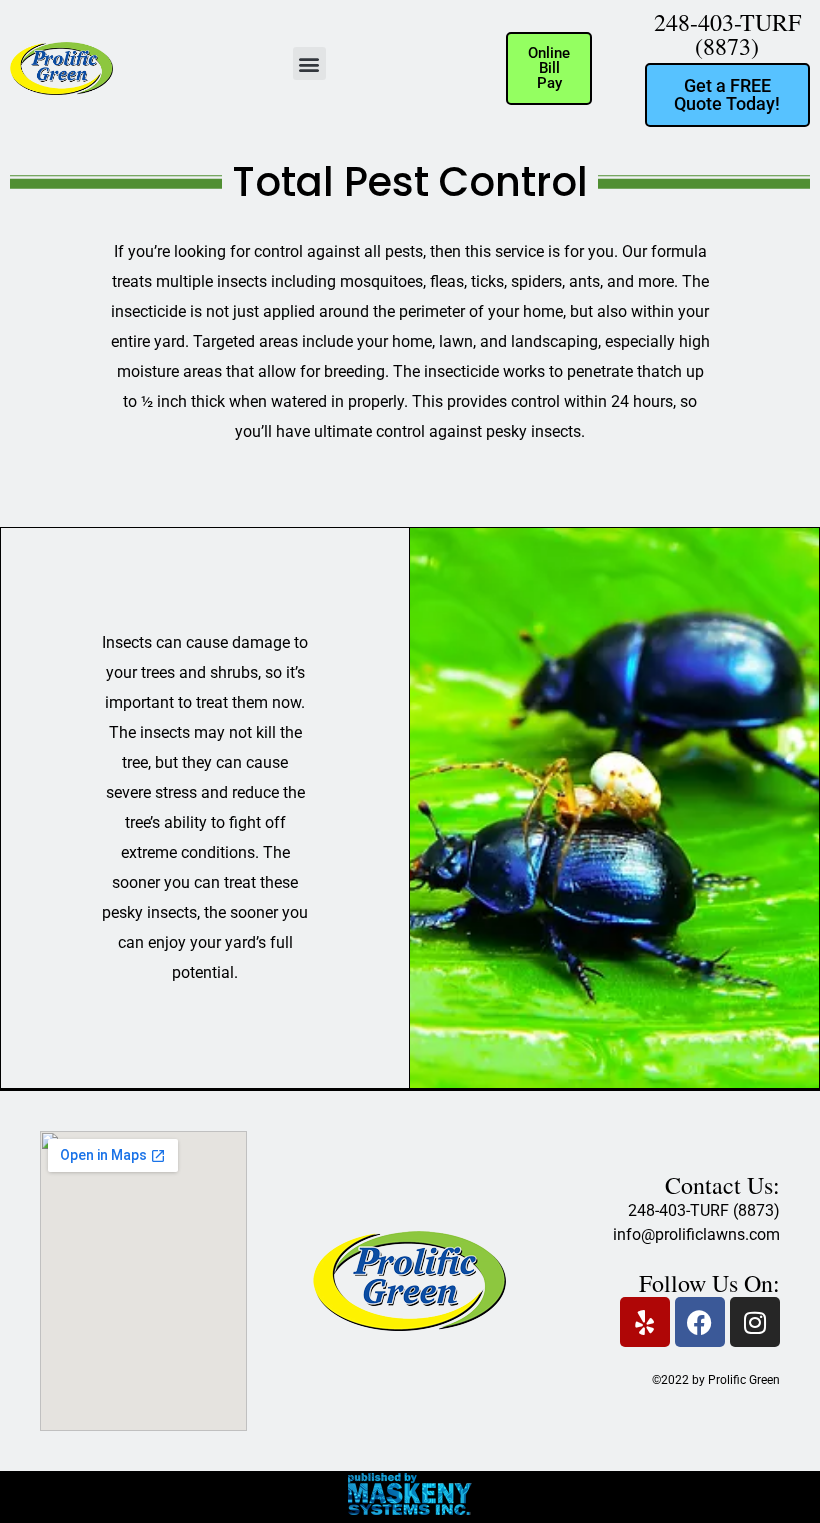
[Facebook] (700, 1322)
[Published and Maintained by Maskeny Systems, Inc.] (410, 1509)
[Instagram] (755, 1322)
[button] (309, 63)
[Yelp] (645, 1322)
